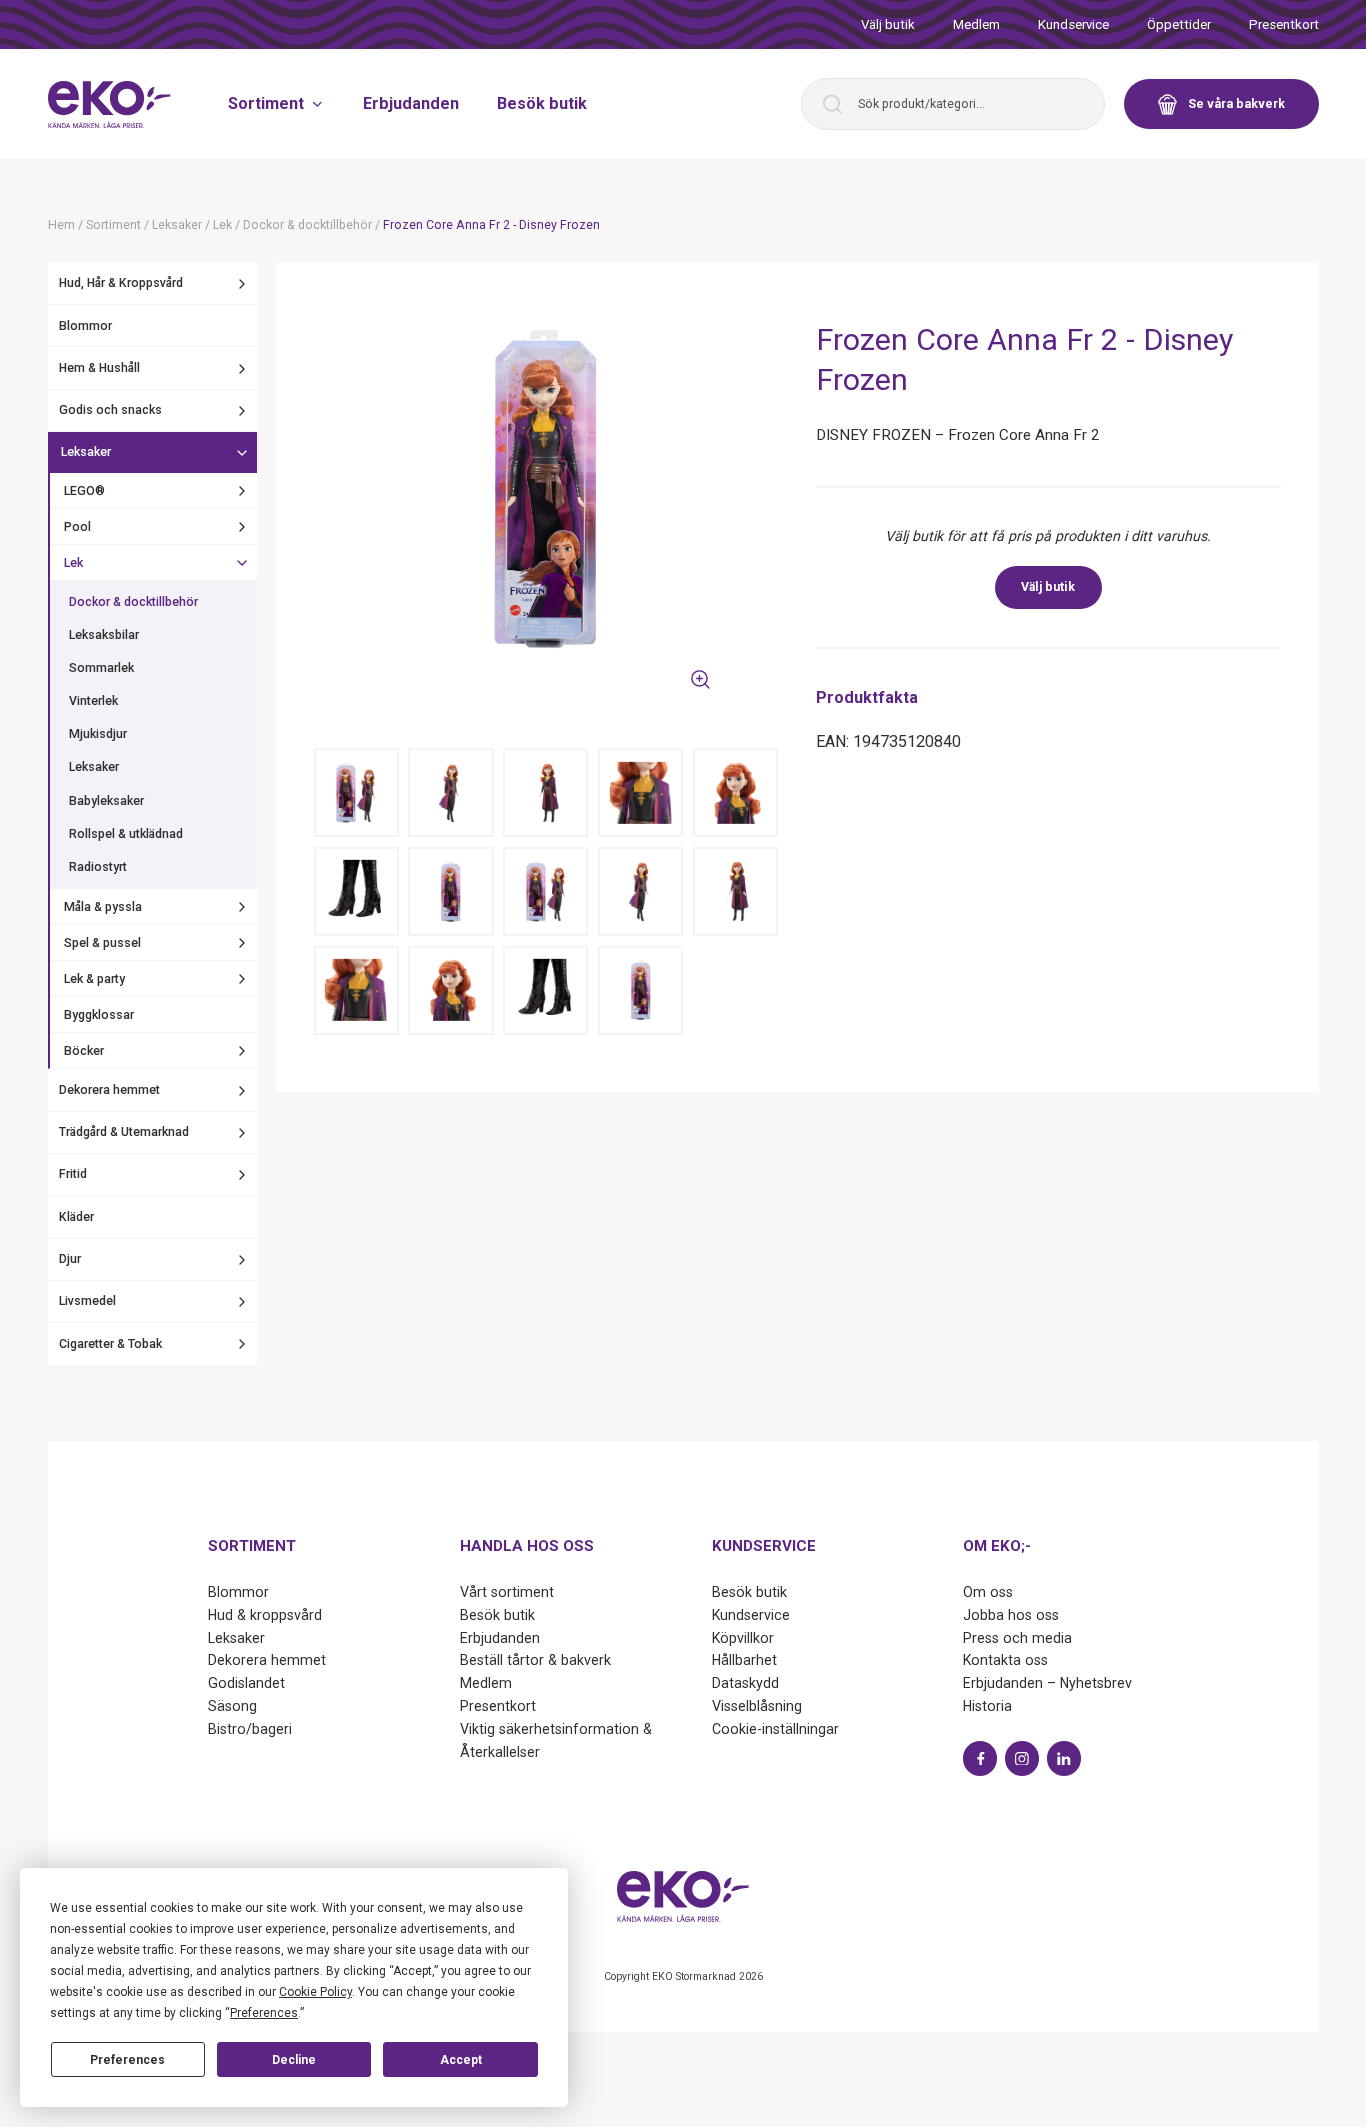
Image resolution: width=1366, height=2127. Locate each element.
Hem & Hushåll (99, 368)
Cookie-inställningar (775, 1729)
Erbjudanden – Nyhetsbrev (1047, 1683)
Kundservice (1073, 24)
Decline (294, 2060)
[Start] (110, 104)
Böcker (84, 1051)
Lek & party (94, 979)
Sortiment (266, 103)
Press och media (1017, 1638)
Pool (77, 527)
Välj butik (888, 24)
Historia (987, 1706)
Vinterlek (93, 702)
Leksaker (86, 453)
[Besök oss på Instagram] (1022, 1758)
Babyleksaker (106, 801)
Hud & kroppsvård (265, 1615)
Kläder (76, 1217)
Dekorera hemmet (109, 1090)
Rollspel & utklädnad (126, 834)
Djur (70, 1260)
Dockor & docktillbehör (133, 602)
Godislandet (246, 1683)
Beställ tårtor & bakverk (535, 1660)
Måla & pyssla (103, 907)
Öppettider (1179, 24)
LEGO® (84, 491)
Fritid (73, 1175)
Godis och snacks (110, 411)
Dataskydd (745, 1683)
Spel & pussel (102, 943)
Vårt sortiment (507, 1592)
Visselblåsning (757, 1706)
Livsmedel (87, 1302)
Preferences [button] (264, 2013)
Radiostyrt (98, 867)
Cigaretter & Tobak (110, 1344)
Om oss (988, 1592)
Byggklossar (99, 1015)
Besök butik (542, 103)
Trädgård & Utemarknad (124, 1133)
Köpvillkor (743, 1638)
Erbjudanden (411, 103)
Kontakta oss (1005, 1660)
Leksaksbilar (104, 635)
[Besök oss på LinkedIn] (1064, 1758)
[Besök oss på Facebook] (980, 1758)
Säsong (232, 1706)
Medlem (976, 24)
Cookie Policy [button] (315, 1992)
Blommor (85, 326)
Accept (461, 2060)
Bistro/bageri (250, 1729)
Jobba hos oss (1011, 1615)
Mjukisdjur (98, 735)
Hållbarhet (744, 1660)
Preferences (127, 2060)
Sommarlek (101, 669)
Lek (73, 563)
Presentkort (1284, 24)
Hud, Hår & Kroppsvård (121, 284)
